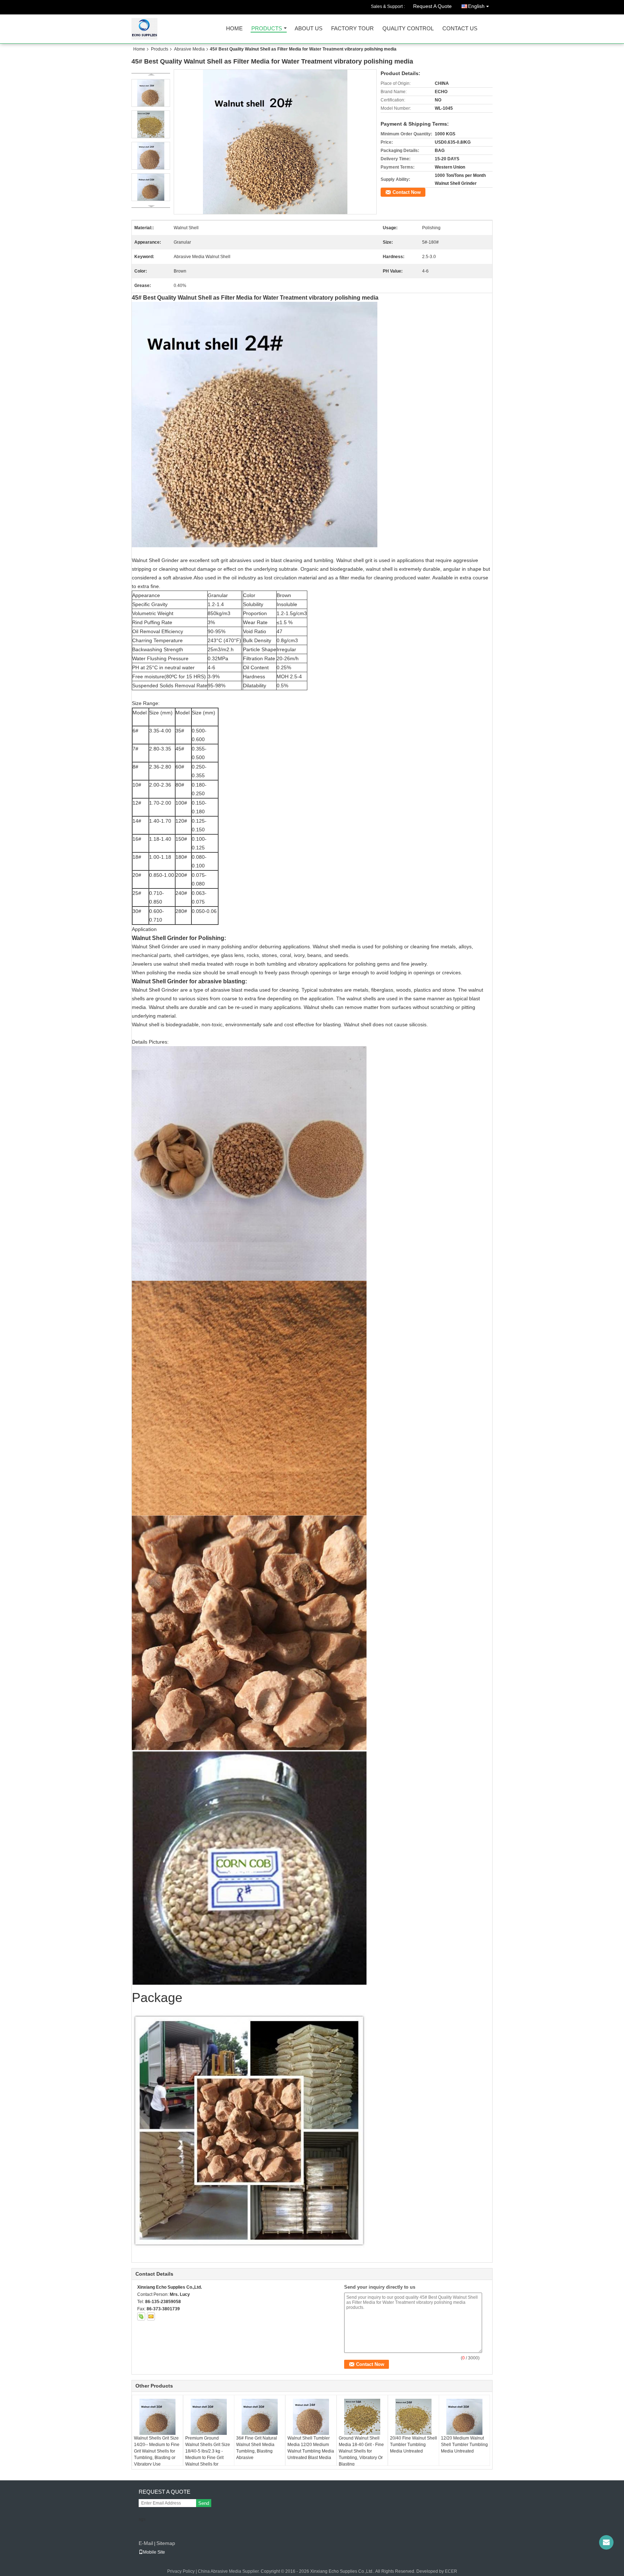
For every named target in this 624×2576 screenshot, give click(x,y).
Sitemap (166, 2543)
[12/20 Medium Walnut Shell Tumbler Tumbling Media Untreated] (464, 2417)
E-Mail (146, 2543)
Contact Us (460, 29)
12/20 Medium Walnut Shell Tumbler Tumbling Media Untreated (464, 2445)
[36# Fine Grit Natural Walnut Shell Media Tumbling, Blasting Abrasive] (260, 2417)
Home (234, 29)
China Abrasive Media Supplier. (229, 2571)
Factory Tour (352, 29)
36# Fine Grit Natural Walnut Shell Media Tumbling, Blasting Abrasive (257, 2448)
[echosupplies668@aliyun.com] (606, 2542)
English (476, 6)
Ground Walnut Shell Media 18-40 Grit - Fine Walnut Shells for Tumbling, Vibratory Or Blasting (361, 2451)
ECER (451, 2571)
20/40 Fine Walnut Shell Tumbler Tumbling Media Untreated (413, 2445)
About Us (309, 29)
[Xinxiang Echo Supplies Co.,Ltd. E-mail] (151, 2316)
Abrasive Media (189, 49)
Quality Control (408, 29)
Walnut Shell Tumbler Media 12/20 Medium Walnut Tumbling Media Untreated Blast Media (311, 2448)
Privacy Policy (181, 2571)
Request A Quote (432, 6)
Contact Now (407, 192)
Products (267, 29)
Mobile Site (154, 2552)
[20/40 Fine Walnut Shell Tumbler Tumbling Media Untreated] (413, 2417)
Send (204, 2503)
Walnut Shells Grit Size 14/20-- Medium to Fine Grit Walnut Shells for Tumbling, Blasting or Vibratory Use (157, 2451)
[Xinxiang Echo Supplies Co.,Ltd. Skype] (141, 2316)
